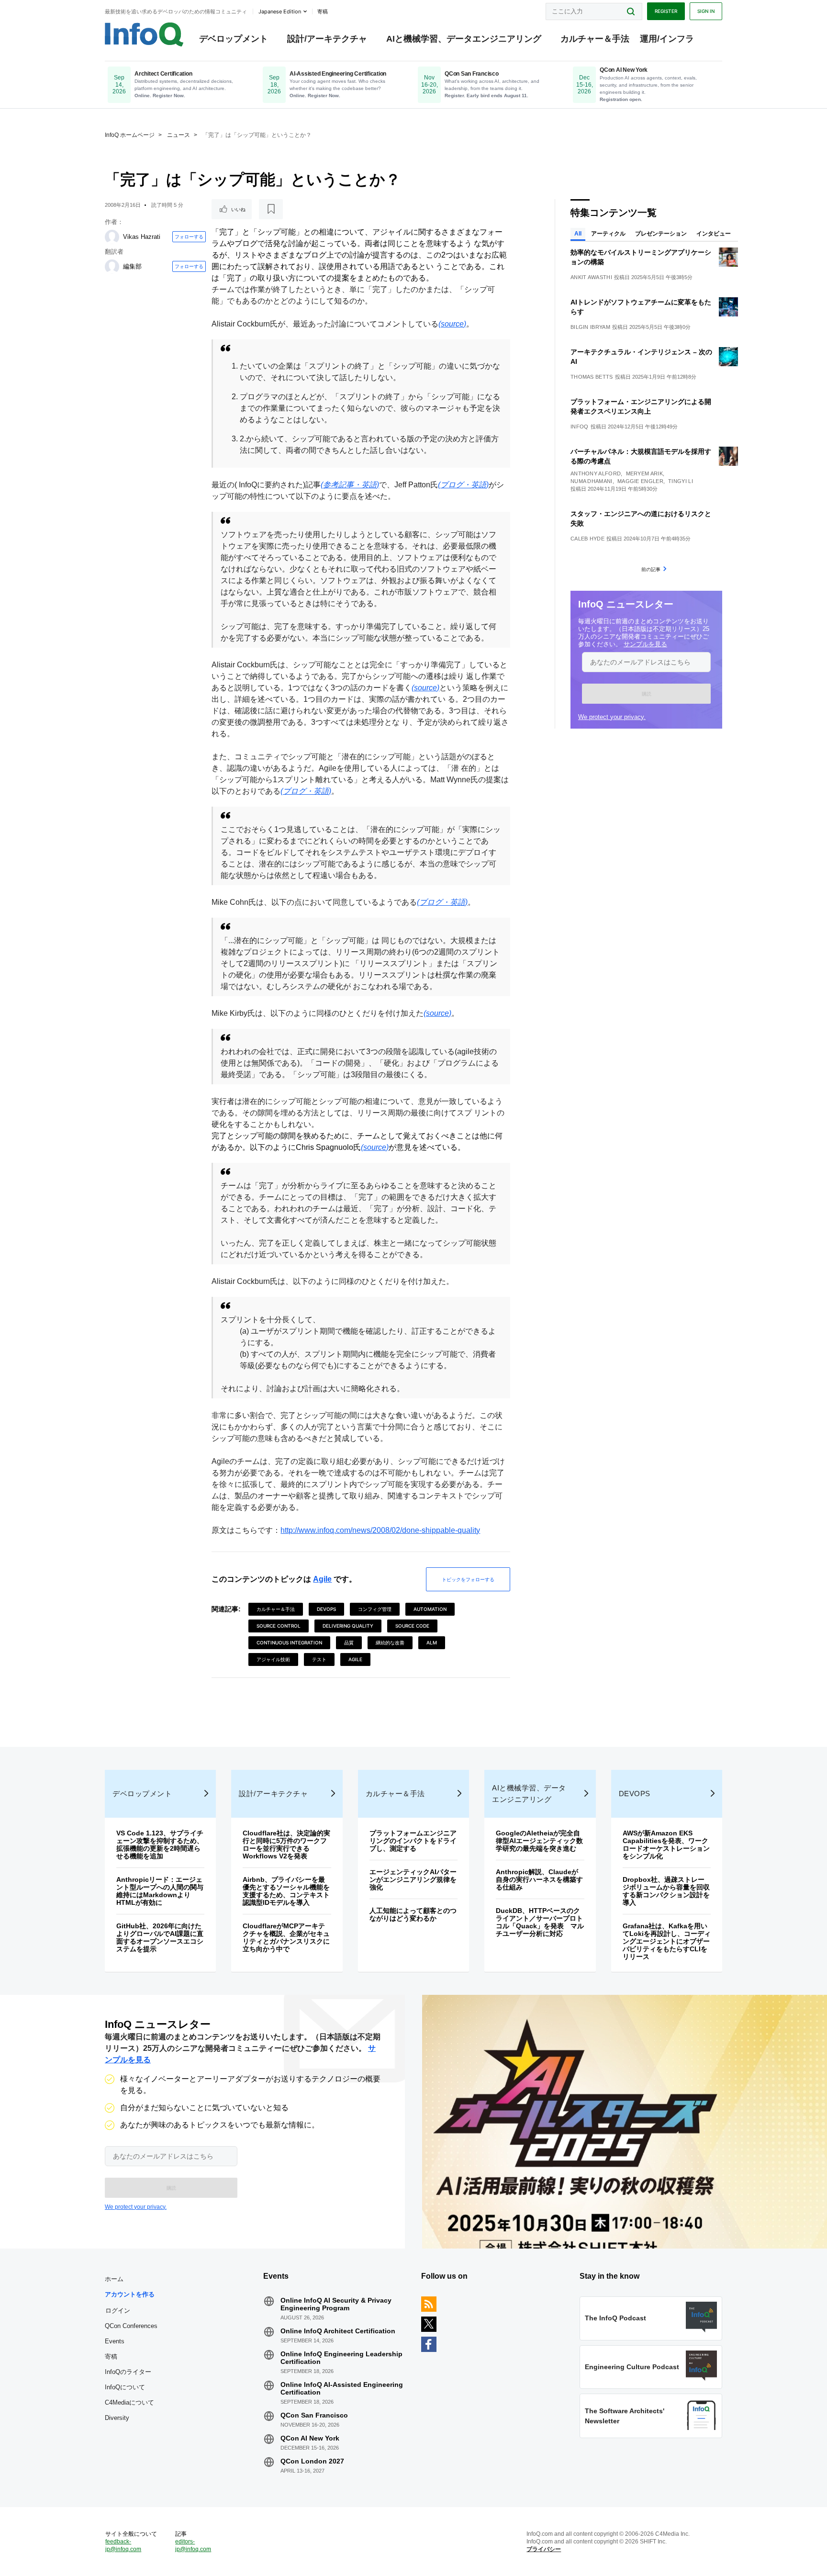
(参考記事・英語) (350, 485)
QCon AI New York (310, 2438)
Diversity (117, 2418)
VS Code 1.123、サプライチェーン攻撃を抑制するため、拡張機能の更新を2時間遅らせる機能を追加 (160, 1845)
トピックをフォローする (468, 1579)
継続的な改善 (390, 1642)
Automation (430, 1609)
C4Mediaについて (129, 2402)
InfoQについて (125, 2387)
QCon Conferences (131, 2326)
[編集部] (112, 267)
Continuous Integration (289, 1642)
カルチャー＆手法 (595, 39)
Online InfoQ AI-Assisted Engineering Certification (342, 2388)
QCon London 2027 (312, 2461)
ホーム (114, 2279)
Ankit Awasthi (591, 277)
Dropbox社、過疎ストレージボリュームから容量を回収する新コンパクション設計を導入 (666, 1891)
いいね (238, 209)
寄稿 (111, 2357)
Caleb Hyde (587, 539)
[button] (646, 694)
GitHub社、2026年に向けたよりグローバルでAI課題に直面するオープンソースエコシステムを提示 (160, 1937)
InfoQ (580, 427)
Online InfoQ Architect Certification (338, 2331)
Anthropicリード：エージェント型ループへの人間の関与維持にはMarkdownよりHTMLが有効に (160, 1891)
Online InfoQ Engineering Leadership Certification (341, 2358)
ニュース (179, 135)
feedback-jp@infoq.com (123, 2545)
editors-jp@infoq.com (193, 2545)
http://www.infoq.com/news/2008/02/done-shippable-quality (380, 1530)
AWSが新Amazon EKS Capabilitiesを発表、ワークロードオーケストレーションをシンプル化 (666, 1845)
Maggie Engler (640, 481)
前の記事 (651, 569)
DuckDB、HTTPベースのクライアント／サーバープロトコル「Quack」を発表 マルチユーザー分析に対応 (540, 1922)
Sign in (706, 11)
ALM (432, 1642)
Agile (322, 1579)
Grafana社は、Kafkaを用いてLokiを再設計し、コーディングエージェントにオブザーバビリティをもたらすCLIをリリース (667, 1941)
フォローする (189, 236)
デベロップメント (234, 39)
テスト (319, 1659)
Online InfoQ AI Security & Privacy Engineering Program (336, 2304)
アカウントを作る (130, 2294)
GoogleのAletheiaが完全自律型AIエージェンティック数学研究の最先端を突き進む (539, 1841)
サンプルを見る (645, 644)
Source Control (279, 1626)
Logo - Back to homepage (144, 34)
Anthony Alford (596, 473)
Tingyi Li (681, 481)
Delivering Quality (348, 1626)
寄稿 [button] (323, 11)
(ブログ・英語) (463, 485)
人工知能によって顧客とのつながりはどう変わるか (413, 1914)
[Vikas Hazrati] (112, 237)
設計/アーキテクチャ (327, 39)
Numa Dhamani (592, 481)
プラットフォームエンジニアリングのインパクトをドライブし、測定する (413, 1841)
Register (666, 11)
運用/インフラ (667, 39)
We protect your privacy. (612, 717)
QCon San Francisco (314, 2415)
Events (115, 2341)
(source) (452, 324)
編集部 (132, 266)
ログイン (118, 2310)
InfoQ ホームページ (130, 135)
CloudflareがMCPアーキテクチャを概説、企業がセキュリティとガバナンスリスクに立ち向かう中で (286, 1937)
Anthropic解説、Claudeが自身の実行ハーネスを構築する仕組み (539, 1879)
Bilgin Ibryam (590, 327)
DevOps (326, 1609)
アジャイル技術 (273, 1659)
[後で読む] (271, 209)
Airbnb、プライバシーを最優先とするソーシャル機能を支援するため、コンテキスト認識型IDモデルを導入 (286, 1891)
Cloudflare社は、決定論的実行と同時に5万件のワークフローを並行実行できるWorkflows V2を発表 (286, 1845)
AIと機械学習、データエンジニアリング (464, 39)
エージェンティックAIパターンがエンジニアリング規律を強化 (413, 1879)
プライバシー (544, 2549)
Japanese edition (280, 11)
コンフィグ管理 (375, 1609)
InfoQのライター (128, 2372)
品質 (349, 1642)
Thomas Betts (592, 377)
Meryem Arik (644, 473)
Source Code (412, 1626)
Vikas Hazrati (142, 237)
